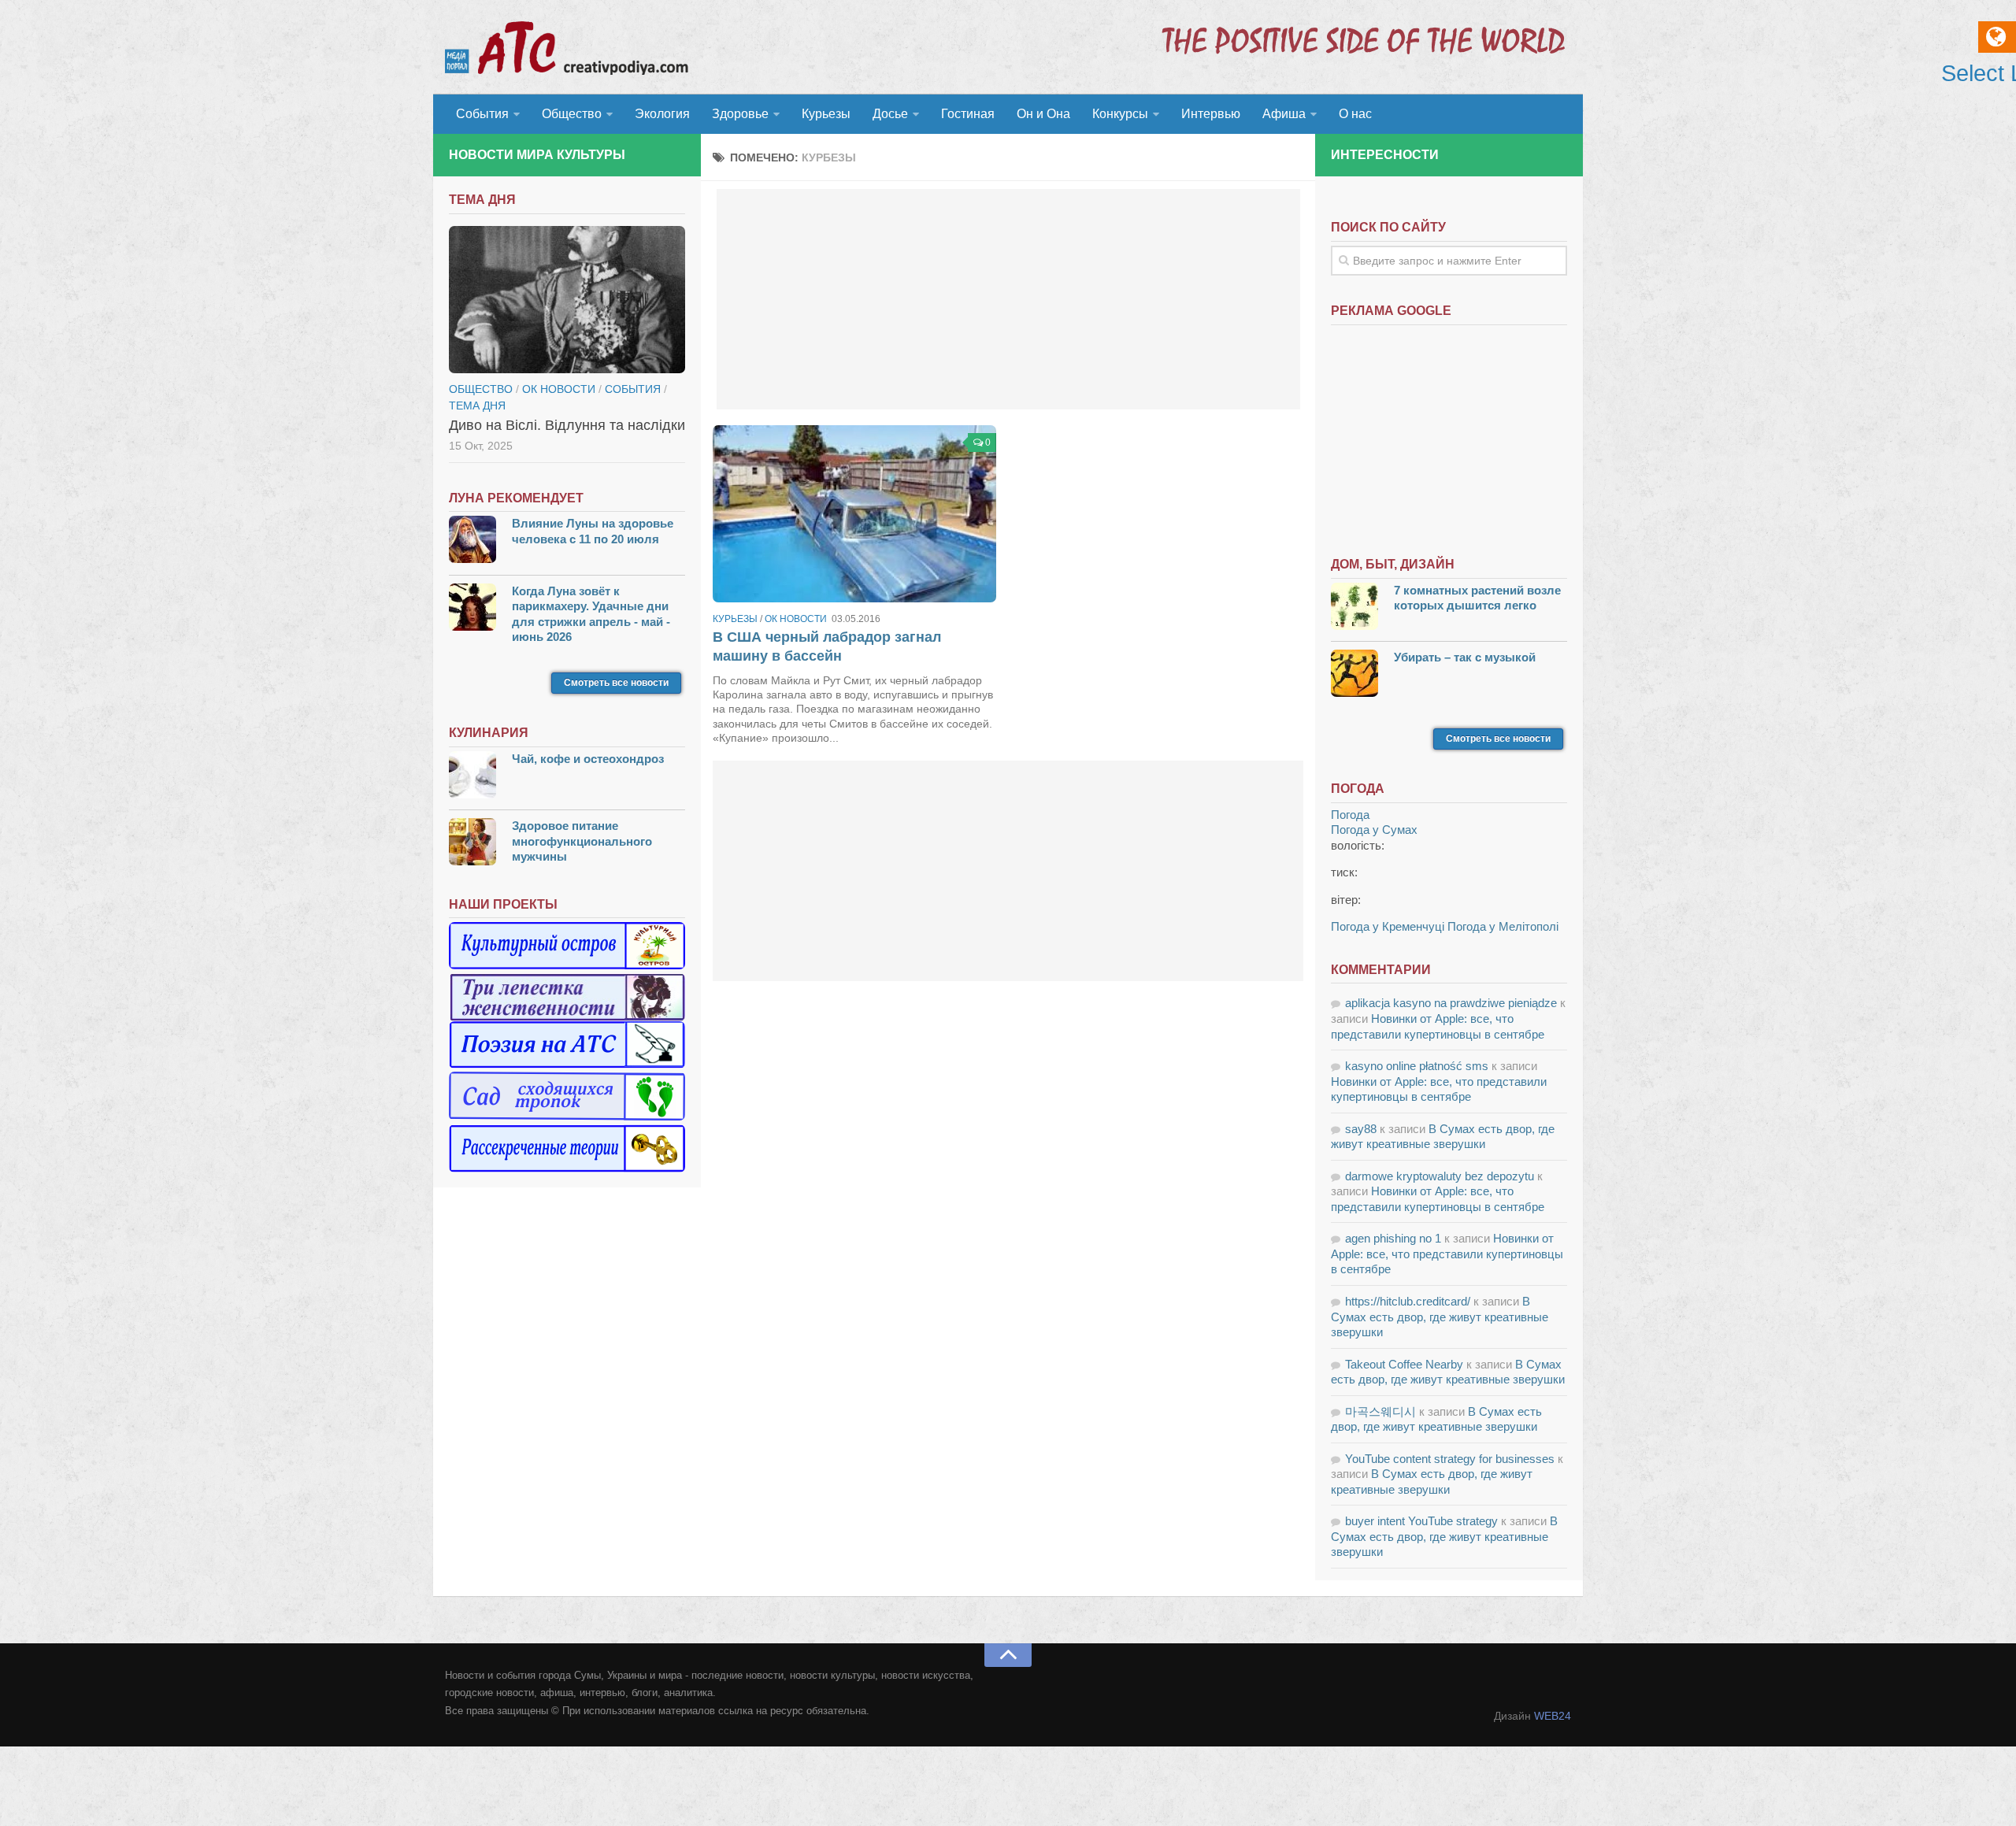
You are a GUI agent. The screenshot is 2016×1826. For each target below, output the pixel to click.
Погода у (1374, 830)
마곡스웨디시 (1380, 1411)
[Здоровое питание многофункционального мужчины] (472, 844)
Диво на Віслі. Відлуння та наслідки (567, 425)
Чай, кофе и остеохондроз (588, 759)
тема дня (477, 406)
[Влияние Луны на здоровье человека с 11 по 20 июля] (472, 541)
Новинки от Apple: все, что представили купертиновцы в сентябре (1447, 1254)
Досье (890, 114)
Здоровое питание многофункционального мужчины (582, 841)
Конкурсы (1120, 114)
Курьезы (826, 114)
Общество (572, 114)
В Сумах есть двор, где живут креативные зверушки (1440, 1317)
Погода (1350, 815)
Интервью (1211, 114)
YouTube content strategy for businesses (1450, 1459)
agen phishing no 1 (1393, 1238)
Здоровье (740, 114)
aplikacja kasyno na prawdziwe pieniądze (1451, 1003)
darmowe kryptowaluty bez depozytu (1440, 1176)
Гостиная (968, 114)
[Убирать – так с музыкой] (1354, 675)
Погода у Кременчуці (1388, 926)
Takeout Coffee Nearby (1404, 1364)
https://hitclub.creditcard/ (1408, 1301)
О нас (1355, 114)
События (482, 114)
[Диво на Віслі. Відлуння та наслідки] (567, 300)
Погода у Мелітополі (1503, 926)
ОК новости (796, 619)
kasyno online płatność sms (1417, 1066)
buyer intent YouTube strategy (1421, 1521)
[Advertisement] (1008, 299)
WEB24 (1553, 1716)
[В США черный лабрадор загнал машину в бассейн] (854, 514)
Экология (662, 114)
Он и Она (1043, 114)
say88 (1361, 1129)
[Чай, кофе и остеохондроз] (472, 777)
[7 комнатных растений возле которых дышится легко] (1354, 608)
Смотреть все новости (616, 683)
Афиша (1284, 114)
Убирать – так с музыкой (1465, 657)
